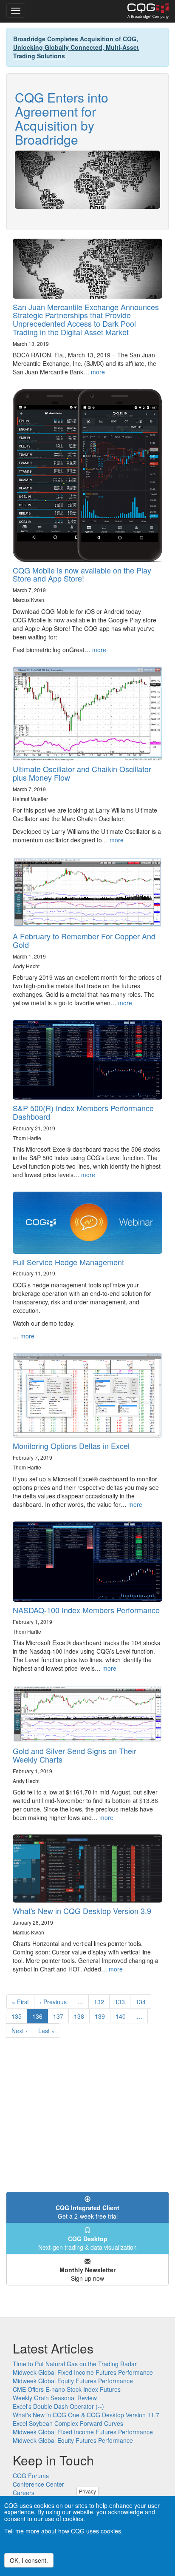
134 (143, 2002)
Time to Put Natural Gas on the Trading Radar (75, 2364)
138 (81, 2016)
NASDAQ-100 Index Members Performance (86, 1610)
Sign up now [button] (87, 2274)
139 (102, 2016)
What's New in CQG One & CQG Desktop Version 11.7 (86, 2415)
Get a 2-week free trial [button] (87, 2212)
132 (101, 2002)
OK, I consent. (29, 2560)
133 (122, 2002)
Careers (24, 2493)
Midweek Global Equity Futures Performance (73, 2381)
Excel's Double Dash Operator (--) (58, 2406)
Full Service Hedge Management (68, 1262)
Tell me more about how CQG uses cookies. (64, 2531)
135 (18, 2016)
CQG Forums (31, 2476)
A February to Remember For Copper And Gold (84, 940)
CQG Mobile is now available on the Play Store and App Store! (82, 574)
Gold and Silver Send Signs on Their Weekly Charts (75, 1755)
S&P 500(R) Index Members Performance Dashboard (83, 1112)
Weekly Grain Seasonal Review (55, 2398)
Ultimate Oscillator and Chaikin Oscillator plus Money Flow (82, 773)
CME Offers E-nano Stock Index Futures (67, 2389)
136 (40, 2018)
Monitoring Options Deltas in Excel (71, 1446)
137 (60, 2016)
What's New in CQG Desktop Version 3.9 (82, 1911)
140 (123, 2016)
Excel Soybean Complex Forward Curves (68, 2423)
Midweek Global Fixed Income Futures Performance (83, 2372)
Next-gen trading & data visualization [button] (87, 2243)
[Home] (148, 11)
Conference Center (38, 2484)
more (98, 372)
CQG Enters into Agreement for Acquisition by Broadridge (62, 118)
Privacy (87, 2491)
